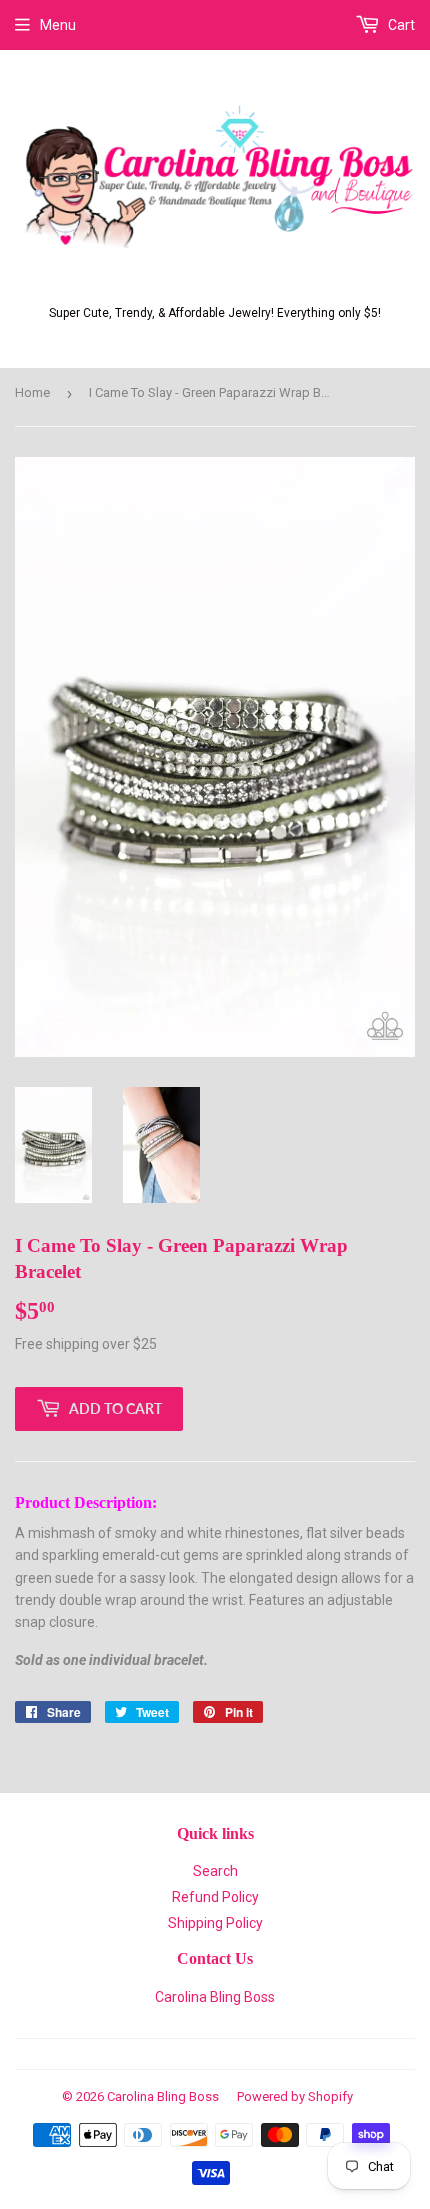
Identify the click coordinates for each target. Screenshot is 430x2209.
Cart (400, 25)
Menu (58, 25)
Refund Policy (215, 1897)
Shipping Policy (215, 1923)
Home (32, 392)
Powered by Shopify (295, 2096)
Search (215, 1871)
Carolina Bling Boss (215, 1997)
